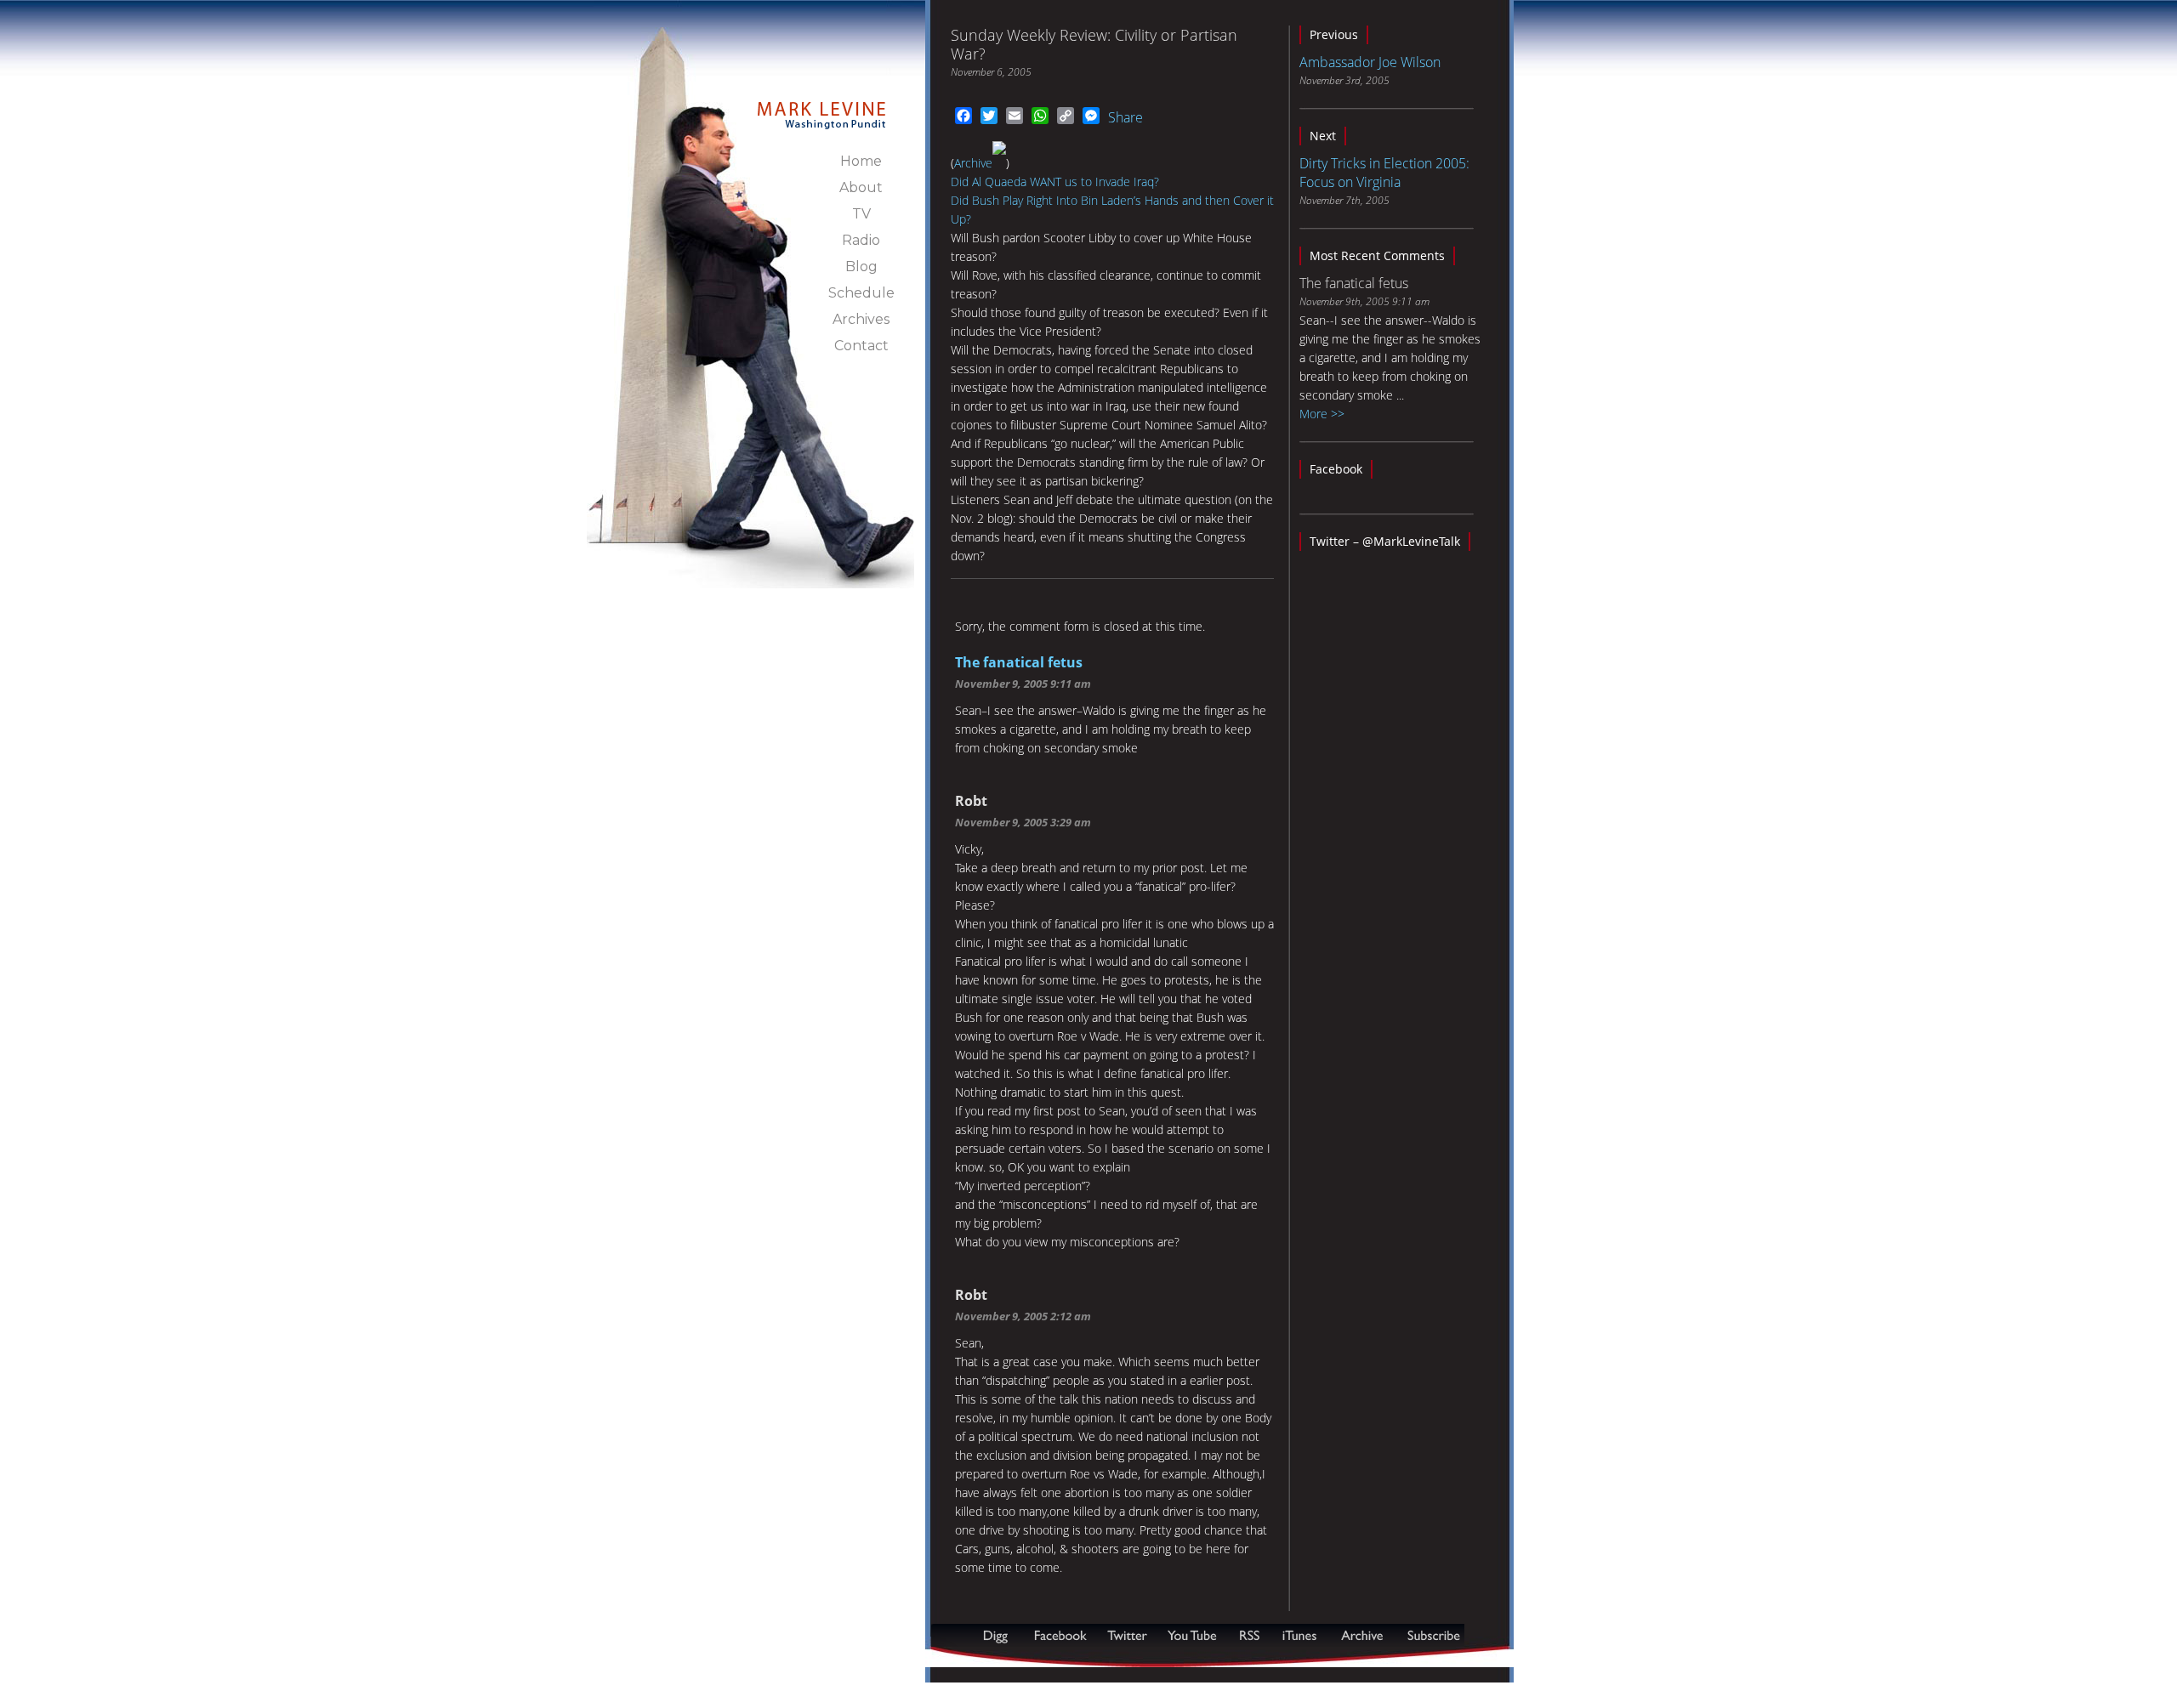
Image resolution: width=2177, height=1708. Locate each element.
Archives (861, 319)
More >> (1322, 414)
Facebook (1336, 469)
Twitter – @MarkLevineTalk (1385, 541)
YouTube (1193, 1635)
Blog (861, 267)
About (861, 187)
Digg (999, 1635)
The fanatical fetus (1019, 662)
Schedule (861, 293)
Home (861, 161)
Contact (861, 346)
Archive (973, 163)
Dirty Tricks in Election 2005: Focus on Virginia (1384, 173)
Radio (861, 240)
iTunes (1299, 1635)
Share (1125, 117)
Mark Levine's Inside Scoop (822, 105)
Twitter (1129, 1635)
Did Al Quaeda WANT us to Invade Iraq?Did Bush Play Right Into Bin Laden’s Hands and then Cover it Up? (1112, 200)
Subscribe (1014, 1658)
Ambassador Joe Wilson (1370, 62)
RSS (1249, 1635)
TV (861, 214)
